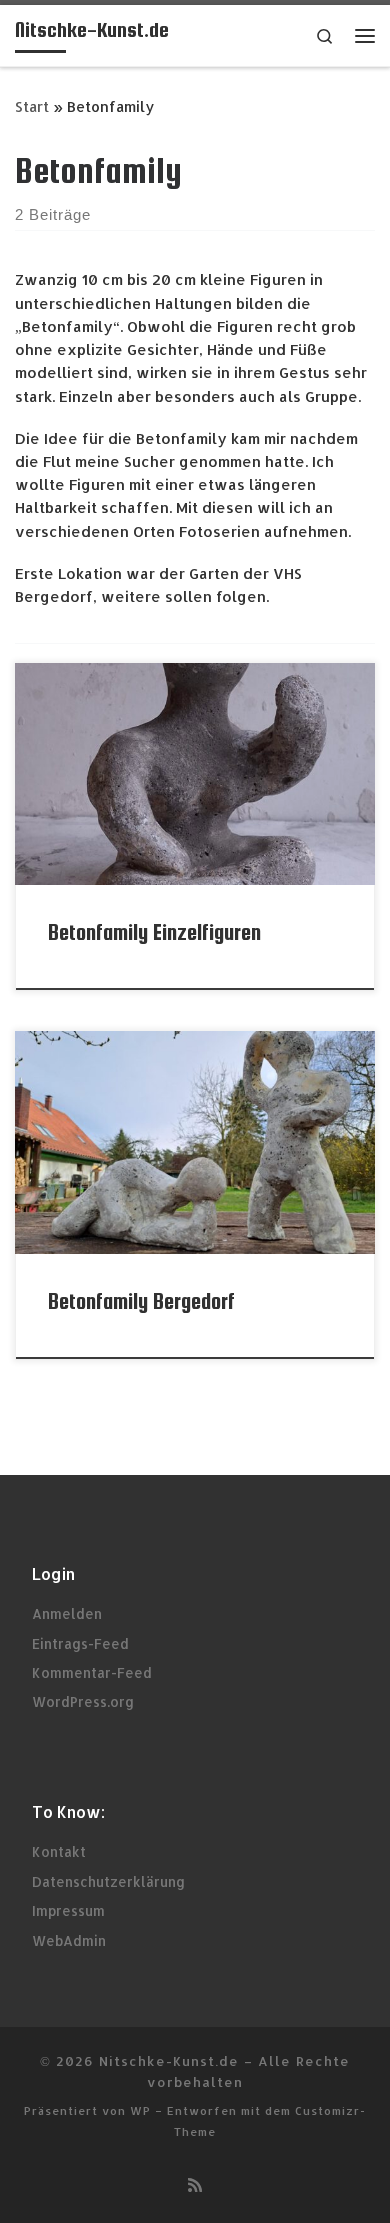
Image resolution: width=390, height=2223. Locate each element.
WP (140, 2110)
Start (32, 106)
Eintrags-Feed (80, 1643)
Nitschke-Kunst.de (169, 2060)
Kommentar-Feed (92, 1672)
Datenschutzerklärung (108, 1881)
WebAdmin (69, 1940)
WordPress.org (83, 1701)
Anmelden (67, 1613)
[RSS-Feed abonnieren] (195, 2184)
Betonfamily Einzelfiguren (154, 932)
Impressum (68, 1910)
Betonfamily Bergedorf (141, 1301)
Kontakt (59, 1851)
